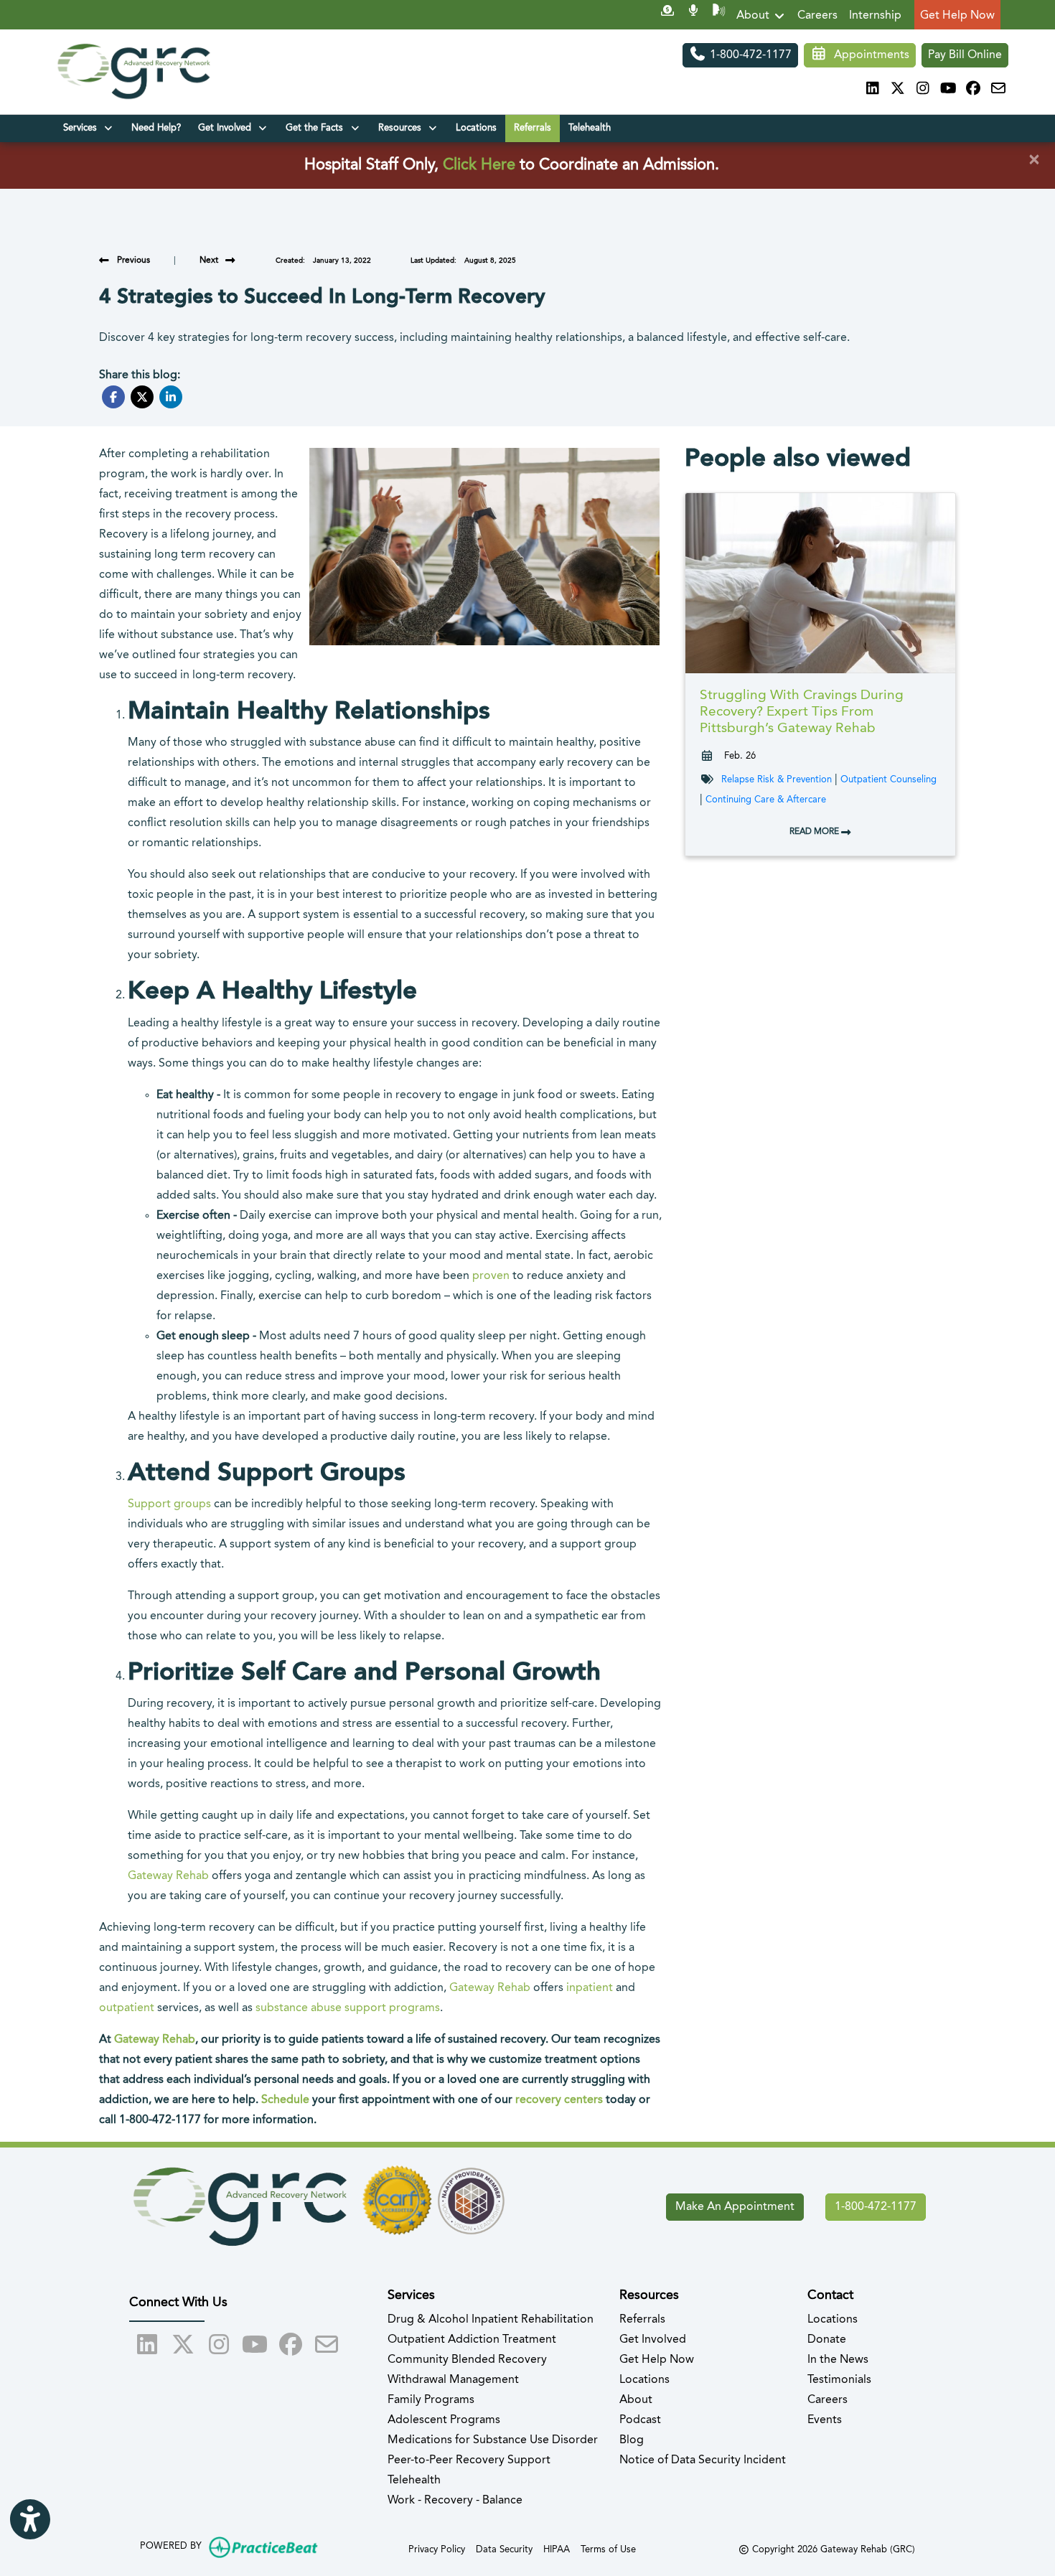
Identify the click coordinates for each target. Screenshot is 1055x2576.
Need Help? (156, 128)
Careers (817, 16)
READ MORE (815, 832)
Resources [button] (403, 128)
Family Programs (431, 2400)
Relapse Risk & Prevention (777, 780)
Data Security (504, 2549)
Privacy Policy (437, 2549)
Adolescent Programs (444, 2420)
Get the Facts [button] (317, 128)
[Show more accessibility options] (30, 2519)
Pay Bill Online (965, 55)
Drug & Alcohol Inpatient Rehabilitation (491, 2320)
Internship (875, 16)
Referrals (533, 128)
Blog (632, 2440)
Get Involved (653, 2340)
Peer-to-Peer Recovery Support (469, 2460)
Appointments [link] (869, 55)
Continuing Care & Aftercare (766, 800)
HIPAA (557, 2549)
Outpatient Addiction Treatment (472, 2340)
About (754, 16)
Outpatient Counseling (888, 780)
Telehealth (590, 128)
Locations (476, 128)
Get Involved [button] (228, 128)
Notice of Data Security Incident (703, 2460)
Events (825, 2420)
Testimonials (839, 2380)
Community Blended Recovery (467, 2360)
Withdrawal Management (453, 2380)
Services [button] (83, 128)
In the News (838, 2360)
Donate (827, 2340)
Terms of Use (608, 2549)
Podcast (640, 2420)
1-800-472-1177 (749, 55)
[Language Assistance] (719, 16)
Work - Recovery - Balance (455, 2501)
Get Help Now (957, 16)
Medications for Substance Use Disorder (493, 2440)
